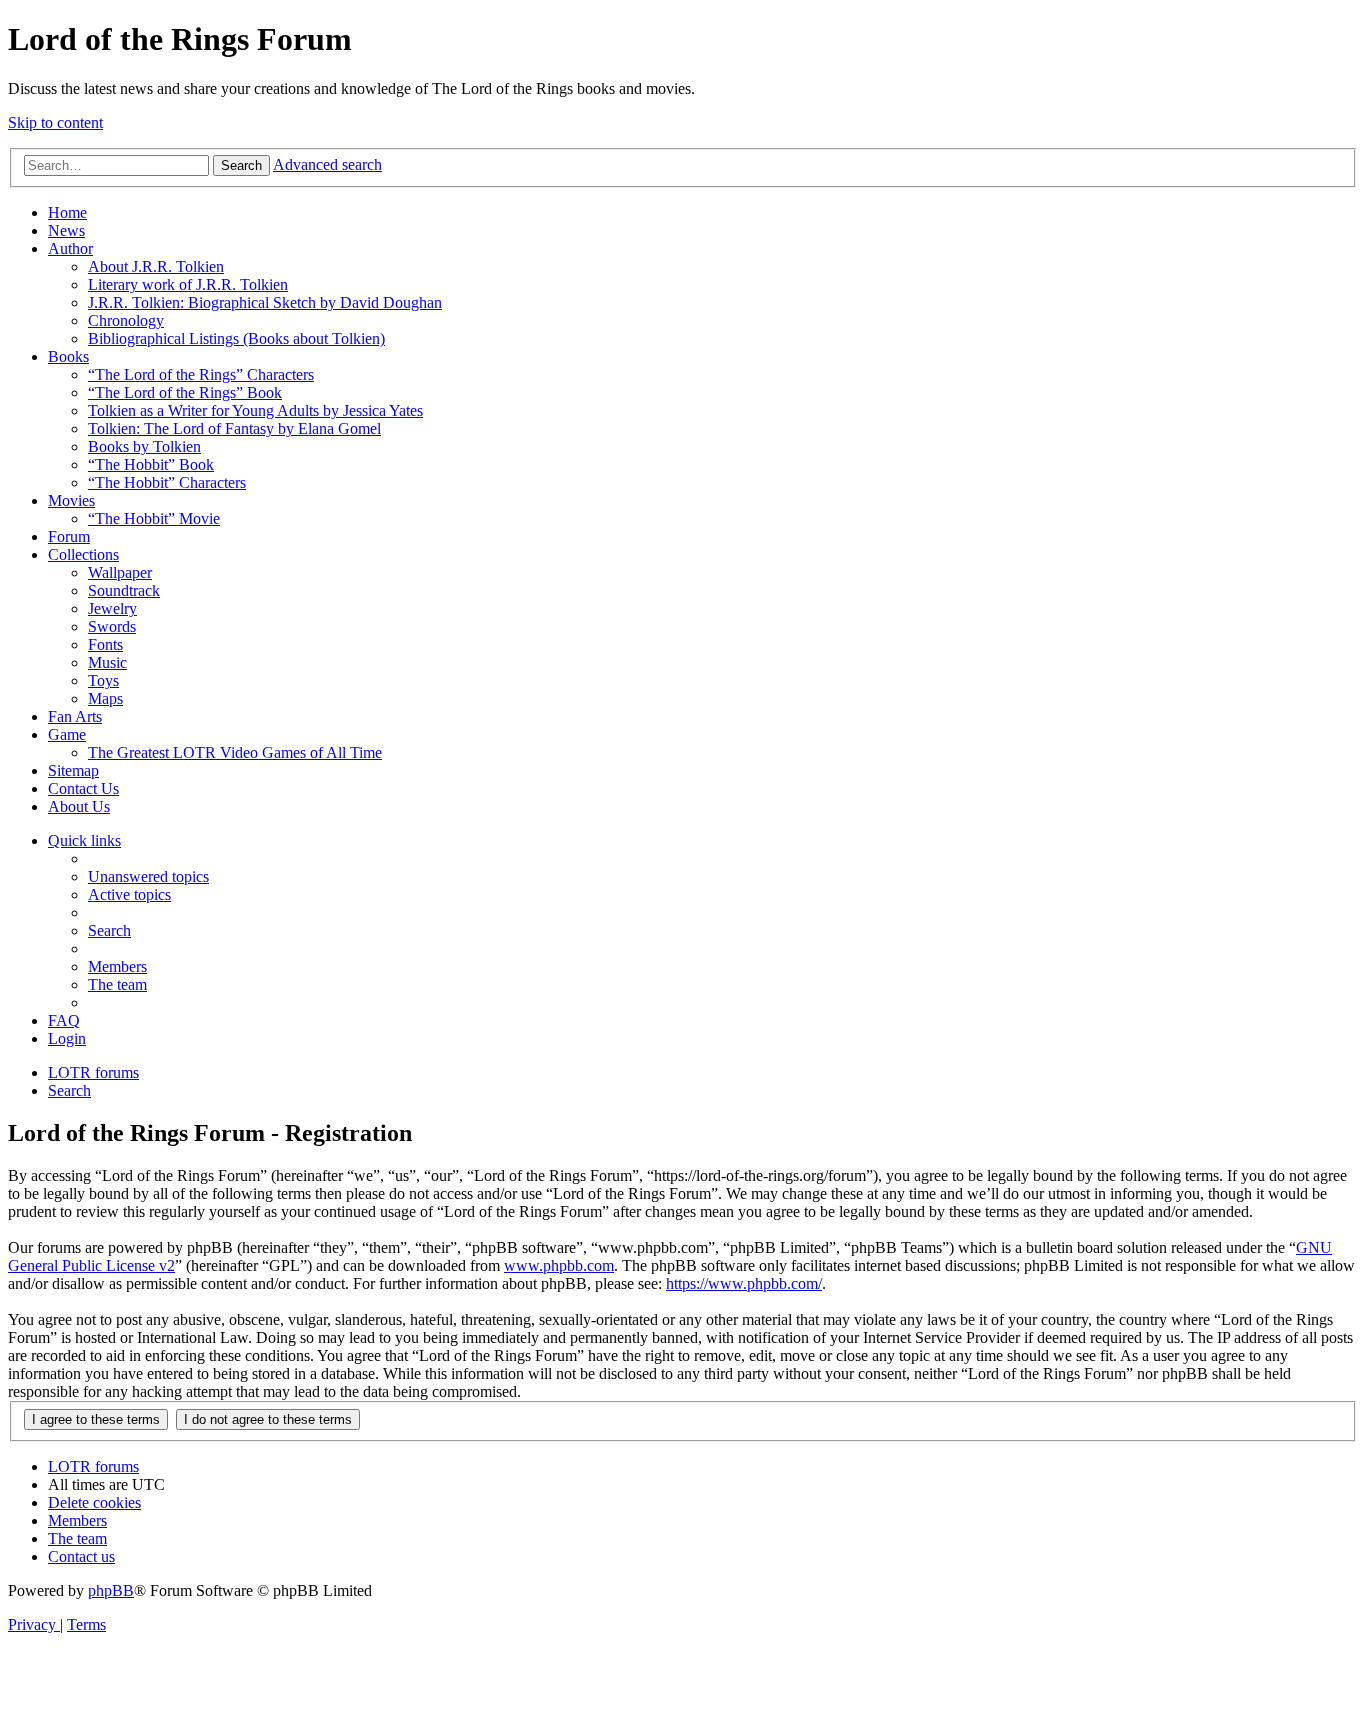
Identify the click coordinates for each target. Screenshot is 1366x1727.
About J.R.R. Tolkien (156, 266)
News (66, 230)
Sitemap (73, 770)
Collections (83, 554)
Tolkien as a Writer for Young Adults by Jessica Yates (255, 410)
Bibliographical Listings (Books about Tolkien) (236, 338)
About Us (79, 806)
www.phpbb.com (559, 1265)
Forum (69, 536)
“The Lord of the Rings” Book (185, 392)
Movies (71, 500)
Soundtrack (124, 590)
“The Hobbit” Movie (154, 518)
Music (107, 662)
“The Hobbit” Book (151, 464)
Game (67, 734)
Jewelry (112, 608)
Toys (103, 680)
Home (67, 212)
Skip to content (55, 122)
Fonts (105, 644)
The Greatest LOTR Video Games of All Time (235, 752)
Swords (112, 626)
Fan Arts (75, 716)
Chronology (126, 320)
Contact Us (83, 788)
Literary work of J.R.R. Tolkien (188, 284)
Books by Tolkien (144, 446)
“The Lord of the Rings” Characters (201, 374)
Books (68, 356)
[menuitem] (148, 876)
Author (70, 248)
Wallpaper (120, 572)
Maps (105, 698)
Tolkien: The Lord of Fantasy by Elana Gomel (234, 428)
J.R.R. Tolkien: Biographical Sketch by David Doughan (265, 302)
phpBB (111, 1590)
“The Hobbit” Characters (167, 482)
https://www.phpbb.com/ (744, 1283)
